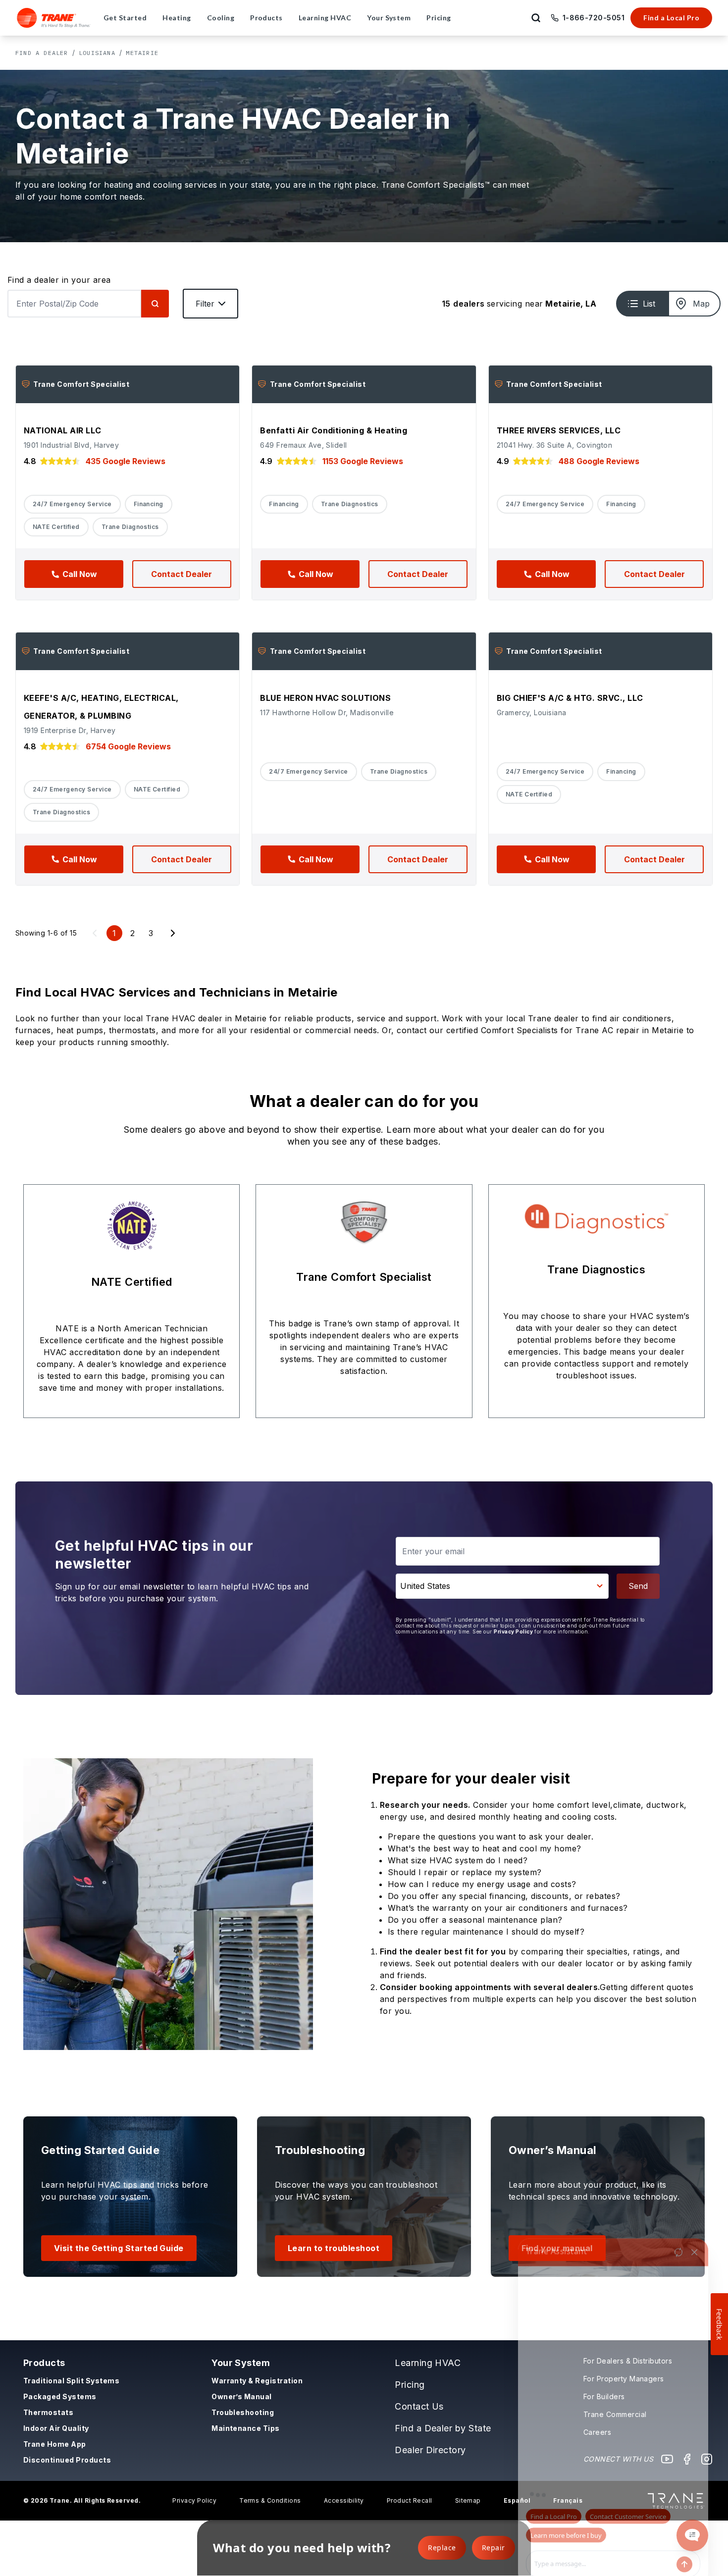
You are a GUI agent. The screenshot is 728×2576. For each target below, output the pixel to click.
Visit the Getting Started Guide (119, 2248)
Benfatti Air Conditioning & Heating (334, 430)
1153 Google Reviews (363, 461)
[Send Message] (684, 2527)
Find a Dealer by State (443, 2428)
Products (44, 2363)
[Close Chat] (694, 2215)
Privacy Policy (513, 1631)
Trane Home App (55, 2444)
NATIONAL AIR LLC (63, 430)
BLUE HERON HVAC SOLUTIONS (325, 698)
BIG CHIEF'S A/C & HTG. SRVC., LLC (570, 698)
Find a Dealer (42, 53)
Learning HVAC (428, 2363)
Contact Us (419, 2406)
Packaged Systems (60, 2396)
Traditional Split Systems (71, 2381)
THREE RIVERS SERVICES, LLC (559, 430)
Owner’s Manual (242, 2396)
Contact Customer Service (628, 2479)
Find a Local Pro (671, 18)
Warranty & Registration (257, 2381)
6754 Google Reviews (128, 746)
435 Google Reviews (126, 461)
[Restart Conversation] (678, 2215)
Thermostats (48, 2412)
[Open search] (536, 18)
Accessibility (344, 2500)
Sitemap (468, 2500)
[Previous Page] (95, 933)
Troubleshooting (243, 2412)
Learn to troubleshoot (334, 2248)
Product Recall (410, 2500)
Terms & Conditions (270, 2500)
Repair (494, 2548)
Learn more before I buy (566, 2498)
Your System (241, 2363)
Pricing (410, 2385)
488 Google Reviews (599, 461)
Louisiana (97, 53)
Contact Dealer (182, 574)
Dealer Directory (430, 2450)
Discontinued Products (67, 2460)
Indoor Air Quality (56, 2428)
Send (638, 1586)
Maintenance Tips (246, 2428)
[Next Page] (173, 933)
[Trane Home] (54, 18)
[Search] (155, 304)
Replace (442, 2548)
